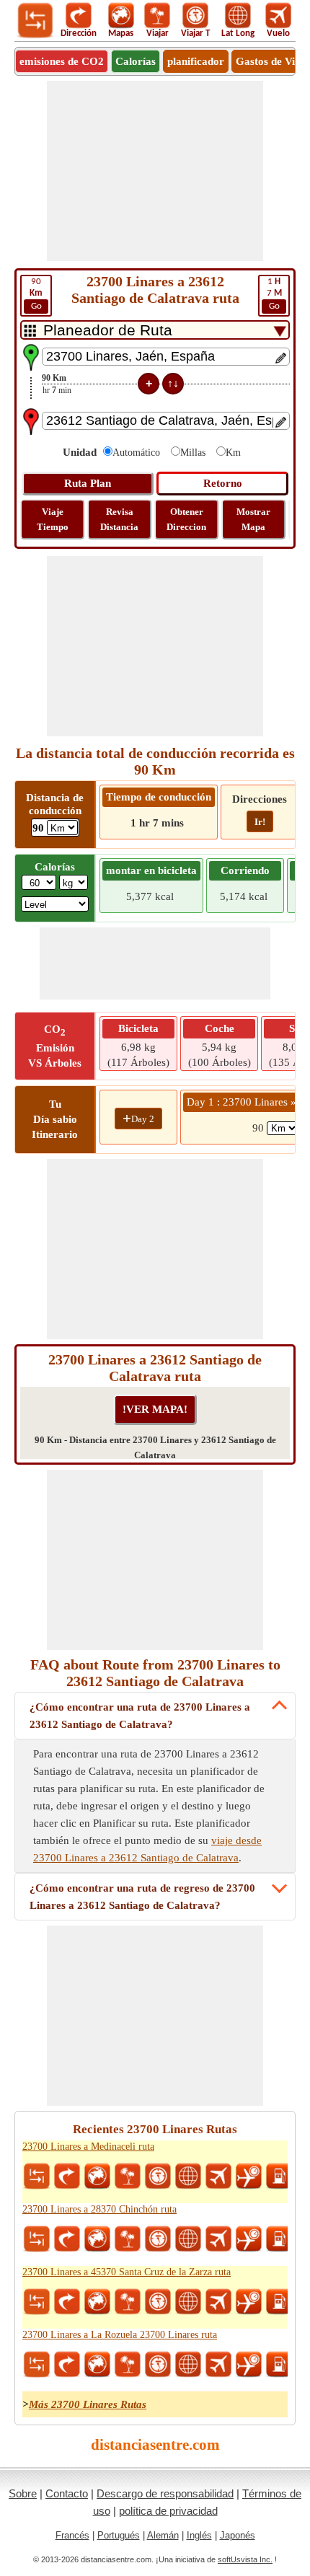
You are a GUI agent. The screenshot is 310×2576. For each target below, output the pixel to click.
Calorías (136, 61)
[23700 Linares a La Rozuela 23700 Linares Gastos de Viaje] (279, 2365)
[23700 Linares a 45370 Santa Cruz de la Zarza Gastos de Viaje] (279, 2302)
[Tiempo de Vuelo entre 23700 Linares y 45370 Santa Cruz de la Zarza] (249, 2302)
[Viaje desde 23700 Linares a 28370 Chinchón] (128, 2239)
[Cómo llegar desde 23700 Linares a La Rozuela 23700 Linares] (67, 2365)
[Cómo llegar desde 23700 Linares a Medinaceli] (67, 2176)
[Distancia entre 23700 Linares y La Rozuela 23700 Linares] (37, 2365)
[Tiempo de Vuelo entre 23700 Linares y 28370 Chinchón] (249, 2239)
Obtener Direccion (186, 519)
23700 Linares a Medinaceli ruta (88, 2147)
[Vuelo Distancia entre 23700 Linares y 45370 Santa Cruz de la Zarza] (218, 2302)
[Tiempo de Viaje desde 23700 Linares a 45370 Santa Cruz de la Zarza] (158, 2302)
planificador (196, 61)
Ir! (260, 822)
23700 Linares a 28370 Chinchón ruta (99, 2209)
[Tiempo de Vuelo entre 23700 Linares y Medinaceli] (249, 2176)
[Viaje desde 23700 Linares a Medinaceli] (128, 2176)
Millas (193, 453)
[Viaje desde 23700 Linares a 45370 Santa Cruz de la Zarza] (128, 2302)
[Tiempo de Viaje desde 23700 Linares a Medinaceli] (158, 2176)
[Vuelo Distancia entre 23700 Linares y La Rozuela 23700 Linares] (218, 2365)
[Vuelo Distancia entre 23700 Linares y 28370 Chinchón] (218, 2239)
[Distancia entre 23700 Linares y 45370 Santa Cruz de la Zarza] (37, 2302)
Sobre (23, 2493)
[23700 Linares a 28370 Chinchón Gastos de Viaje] (279, 2239)
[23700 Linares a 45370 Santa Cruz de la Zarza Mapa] (97, 2302)
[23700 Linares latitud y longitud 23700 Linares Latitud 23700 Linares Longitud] (188, 2176)
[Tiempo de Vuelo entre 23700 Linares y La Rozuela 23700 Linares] (249, 2365)
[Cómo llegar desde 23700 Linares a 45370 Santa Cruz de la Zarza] (67, 2302)
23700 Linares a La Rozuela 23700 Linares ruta (120, 2335)
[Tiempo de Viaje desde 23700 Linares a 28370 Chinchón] (158, 2239)
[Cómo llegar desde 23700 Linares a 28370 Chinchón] (67, 2239)
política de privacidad (168, 2511)
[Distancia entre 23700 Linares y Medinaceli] (37, 2176)
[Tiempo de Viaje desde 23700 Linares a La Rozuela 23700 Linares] (158, 2365)
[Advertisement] (155, 171)
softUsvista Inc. (245, 2559)
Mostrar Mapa (253, 519)
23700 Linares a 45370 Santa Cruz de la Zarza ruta (127, 2272)
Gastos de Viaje (273, 61)
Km (233, 453)
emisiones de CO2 (62, 61)
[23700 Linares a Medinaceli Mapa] (97, 2176)
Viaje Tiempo (53, 519)
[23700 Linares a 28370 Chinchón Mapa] (97, 2239)
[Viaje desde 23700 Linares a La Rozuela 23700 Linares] (128, 2365)
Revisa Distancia (119, 519)
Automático (136, 453)
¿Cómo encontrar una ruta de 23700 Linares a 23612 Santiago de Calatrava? (140, 1716)
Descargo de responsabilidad (165, 2493)
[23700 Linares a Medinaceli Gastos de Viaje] (279, 2176)
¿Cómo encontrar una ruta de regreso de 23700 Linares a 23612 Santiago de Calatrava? (142, 1897)
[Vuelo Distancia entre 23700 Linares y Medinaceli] (218, 2176)
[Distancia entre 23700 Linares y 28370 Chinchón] (37, 2239)
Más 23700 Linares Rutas (88, 2404)
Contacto (67, 2493)
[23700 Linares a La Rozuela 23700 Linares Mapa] (97, 2365)
